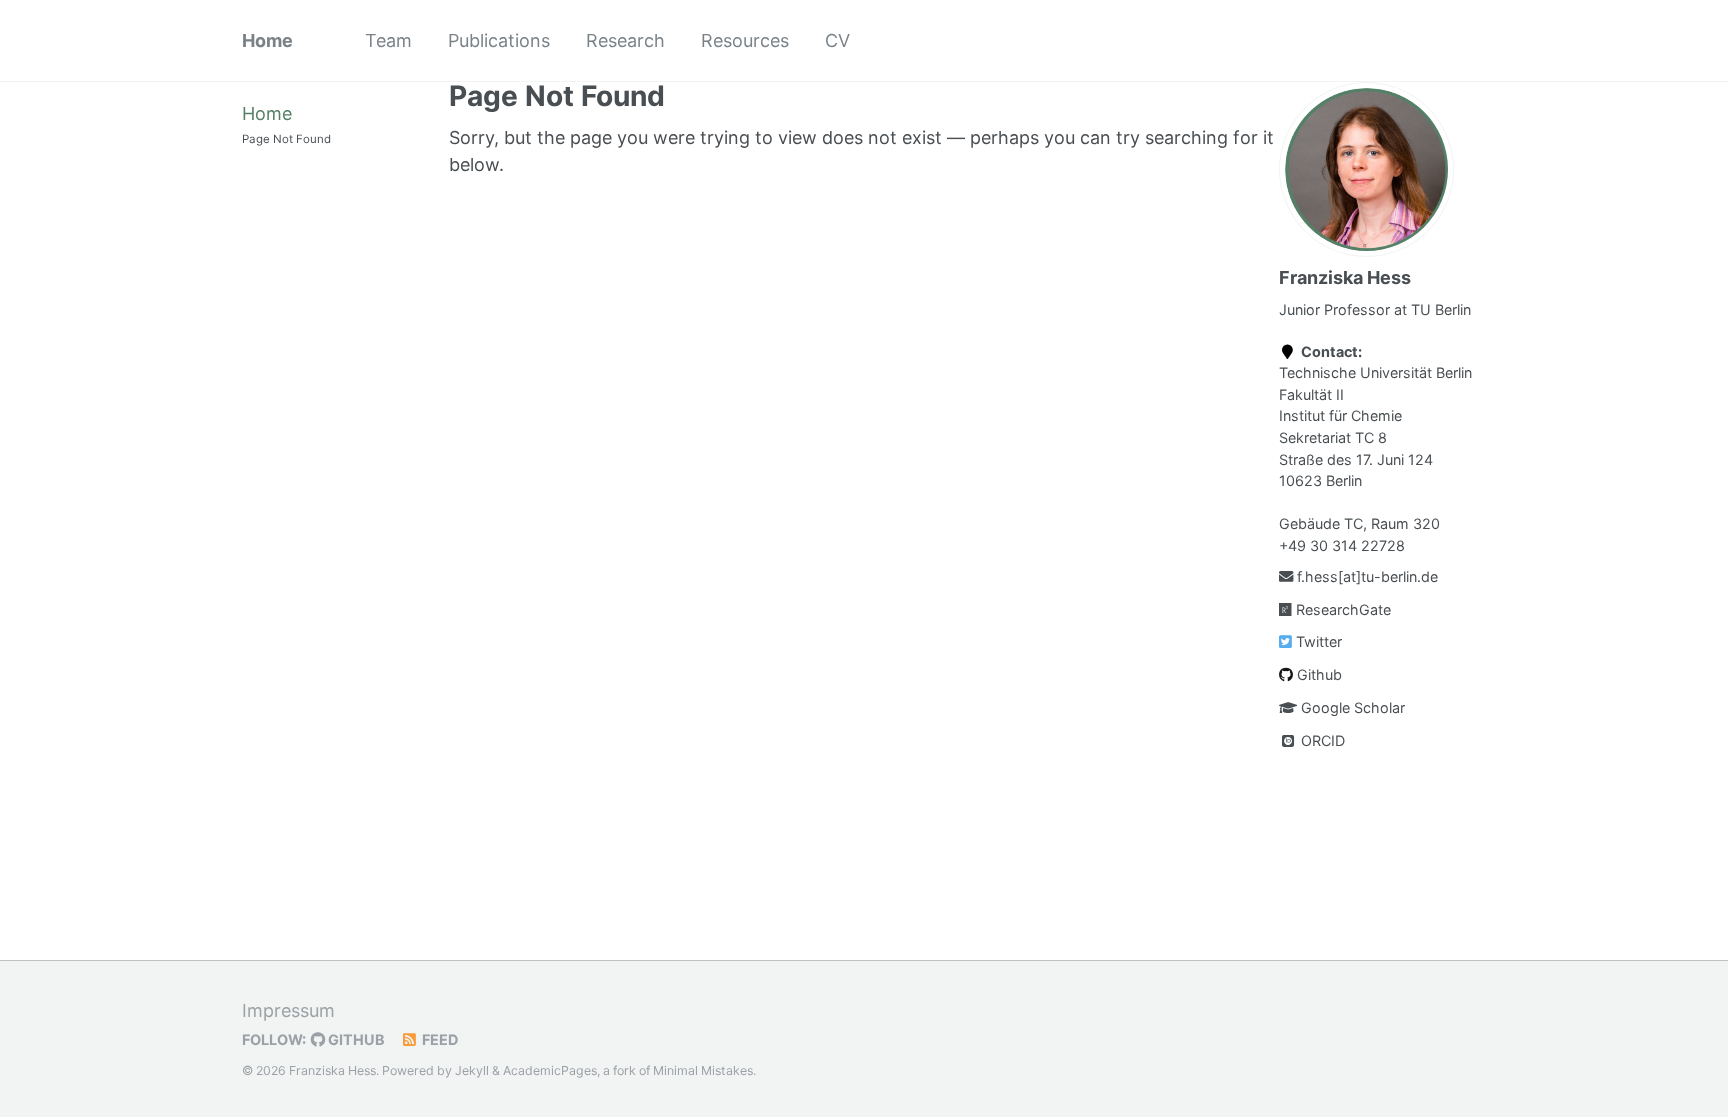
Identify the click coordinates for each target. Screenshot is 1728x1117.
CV (837, 40)
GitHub (355, 1039)
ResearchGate (1341, 609)
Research (625, 40)
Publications (499, 40)
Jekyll (472, 1070)
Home (267, 40)
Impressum (288, 1010)
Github (1317, 674)
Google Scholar (1351, 707)
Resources (745, 40)
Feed (438, 1039)
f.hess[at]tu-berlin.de (1365, 576)
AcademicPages (550, 1070)
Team (388, 40)
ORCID (1321, 740)
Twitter (1317, 641)
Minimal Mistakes (703, 1070)
